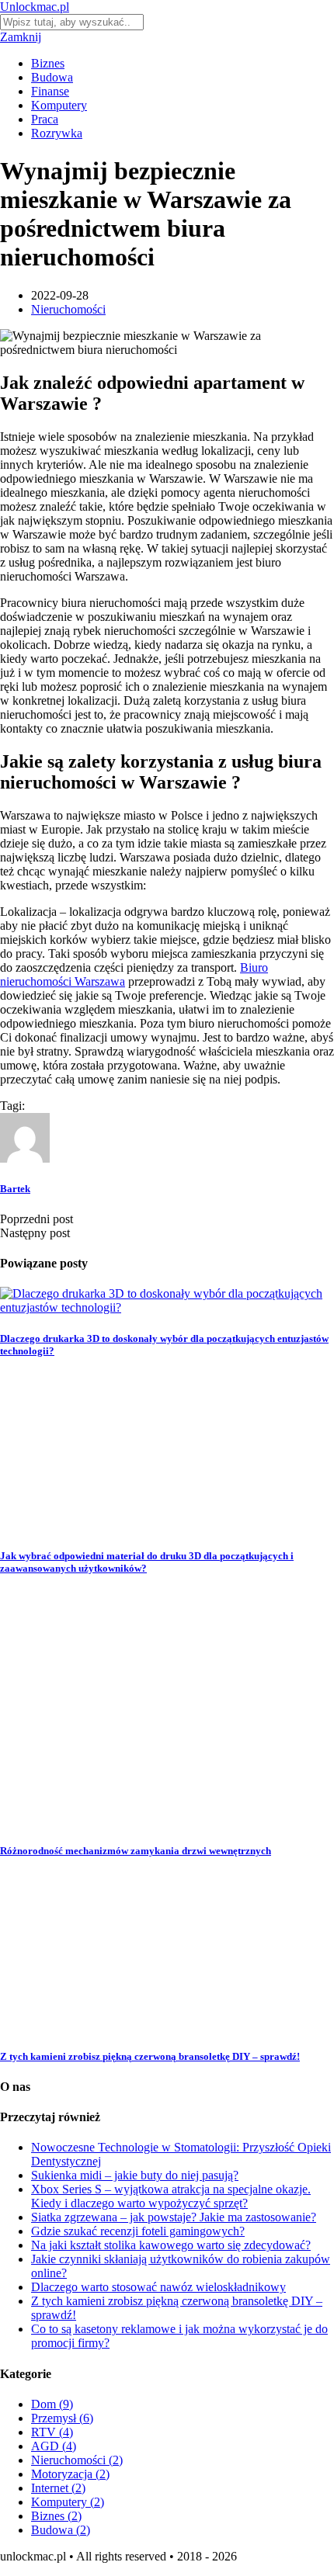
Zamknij (21, 37)
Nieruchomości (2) (77, 2460)
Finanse (50, 91)
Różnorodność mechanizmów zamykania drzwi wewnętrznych (136, 1851)
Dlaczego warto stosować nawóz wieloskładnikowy (158, 2287)
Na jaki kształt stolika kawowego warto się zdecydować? (171, 2245)
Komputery (59, 105)
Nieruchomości (68, 309)
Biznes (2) (56, 2516)
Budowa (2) (61, 2530)
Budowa (52, 77)
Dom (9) (52, 2404)
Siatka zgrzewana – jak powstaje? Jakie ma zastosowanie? (174, 2217)
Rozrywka (57, 133)
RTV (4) (52, 2432)
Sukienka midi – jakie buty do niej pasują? (135, 2175)
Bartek (15, 1189)
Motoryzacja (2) (70, 2474)
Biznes (48, 63)
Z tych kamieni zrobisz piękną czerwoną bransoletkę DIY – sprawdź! (150, 2056)
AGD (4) (54, 2446)
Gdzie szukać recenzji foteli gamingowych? (138, 2231)
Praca (45, 119)
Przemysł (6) (62, 2418)
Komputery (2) (68, 2502)
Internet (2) (58, 2488)
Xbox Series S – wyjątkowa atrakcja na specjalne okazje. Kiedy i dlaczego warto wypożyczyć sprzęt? (171, 2196)
